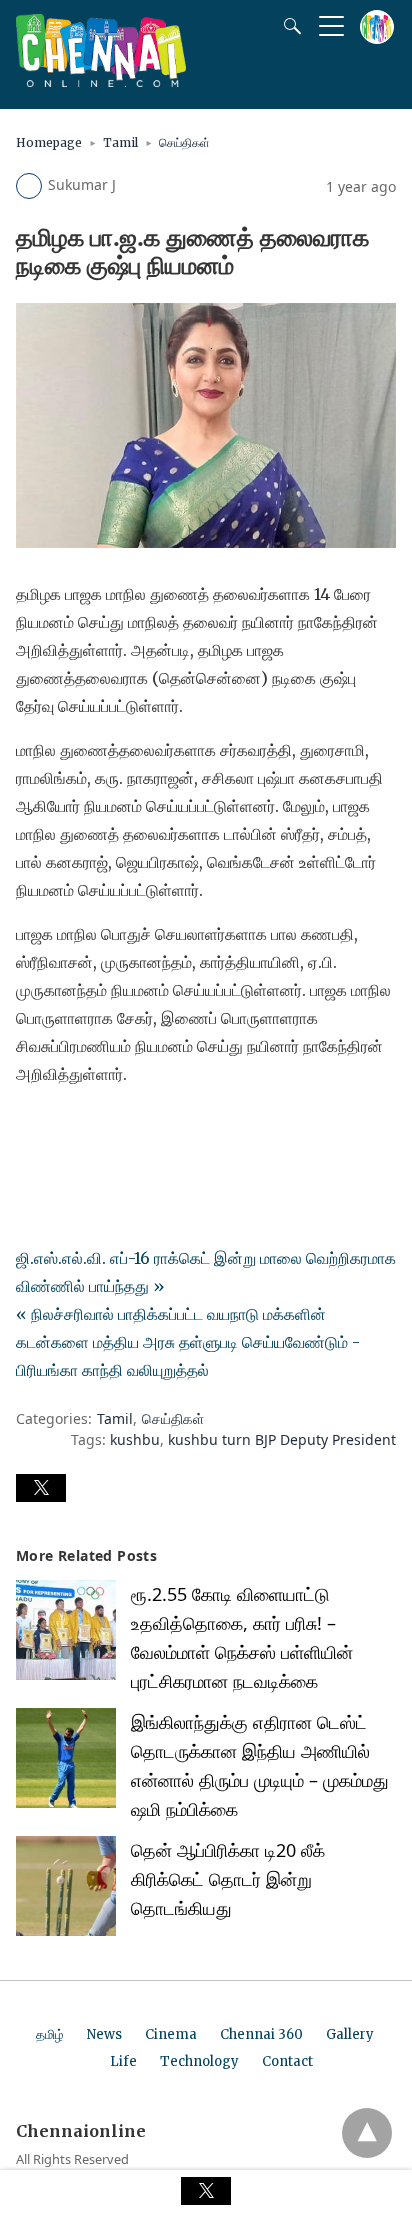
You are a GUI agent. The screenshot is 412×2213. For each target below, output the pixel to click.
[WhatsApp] (96, 1130)
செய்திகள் (184, 142)
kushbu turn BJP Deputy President (282, 1439)
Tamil (120, 142)
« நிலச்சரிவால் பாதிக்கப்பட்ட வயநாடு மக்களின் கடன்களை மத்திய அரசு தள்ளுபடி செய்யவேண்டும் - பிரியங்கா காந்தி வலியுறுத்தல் (188, 1342)
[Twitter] (64, 1130)
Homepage (49, 142)
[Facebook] (32, 1130)
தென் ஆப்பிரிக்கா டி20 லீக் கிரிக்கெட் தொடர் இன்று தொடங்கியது (228, 1879)
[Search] (288, 26)
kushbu (135, 1439)
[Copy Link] (128, 1130)
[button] (41, 1488)
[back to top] (367, 2133)
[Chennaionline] (101, 81)
